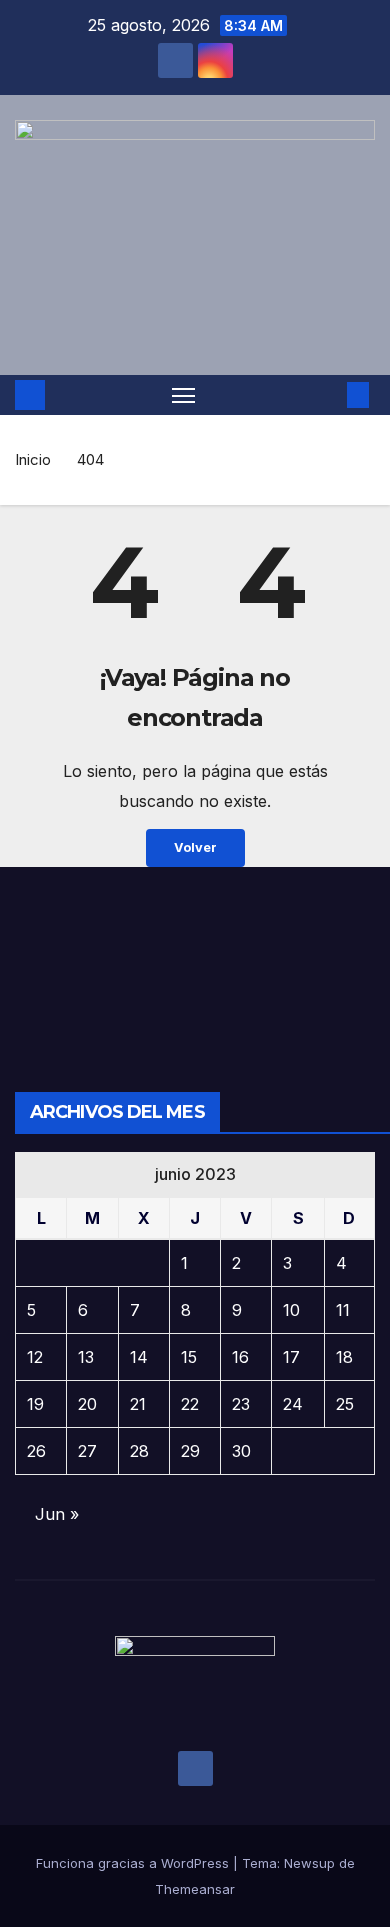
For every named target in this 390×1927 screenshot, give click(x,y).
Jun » (57, 1514)
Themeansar (195, 1889)
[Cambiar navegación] (184, 395)
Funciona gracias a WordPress (134, 1863)
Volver (195, 847)
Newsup (309, 1863)
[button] (328, 395)
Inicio (33, 459)
